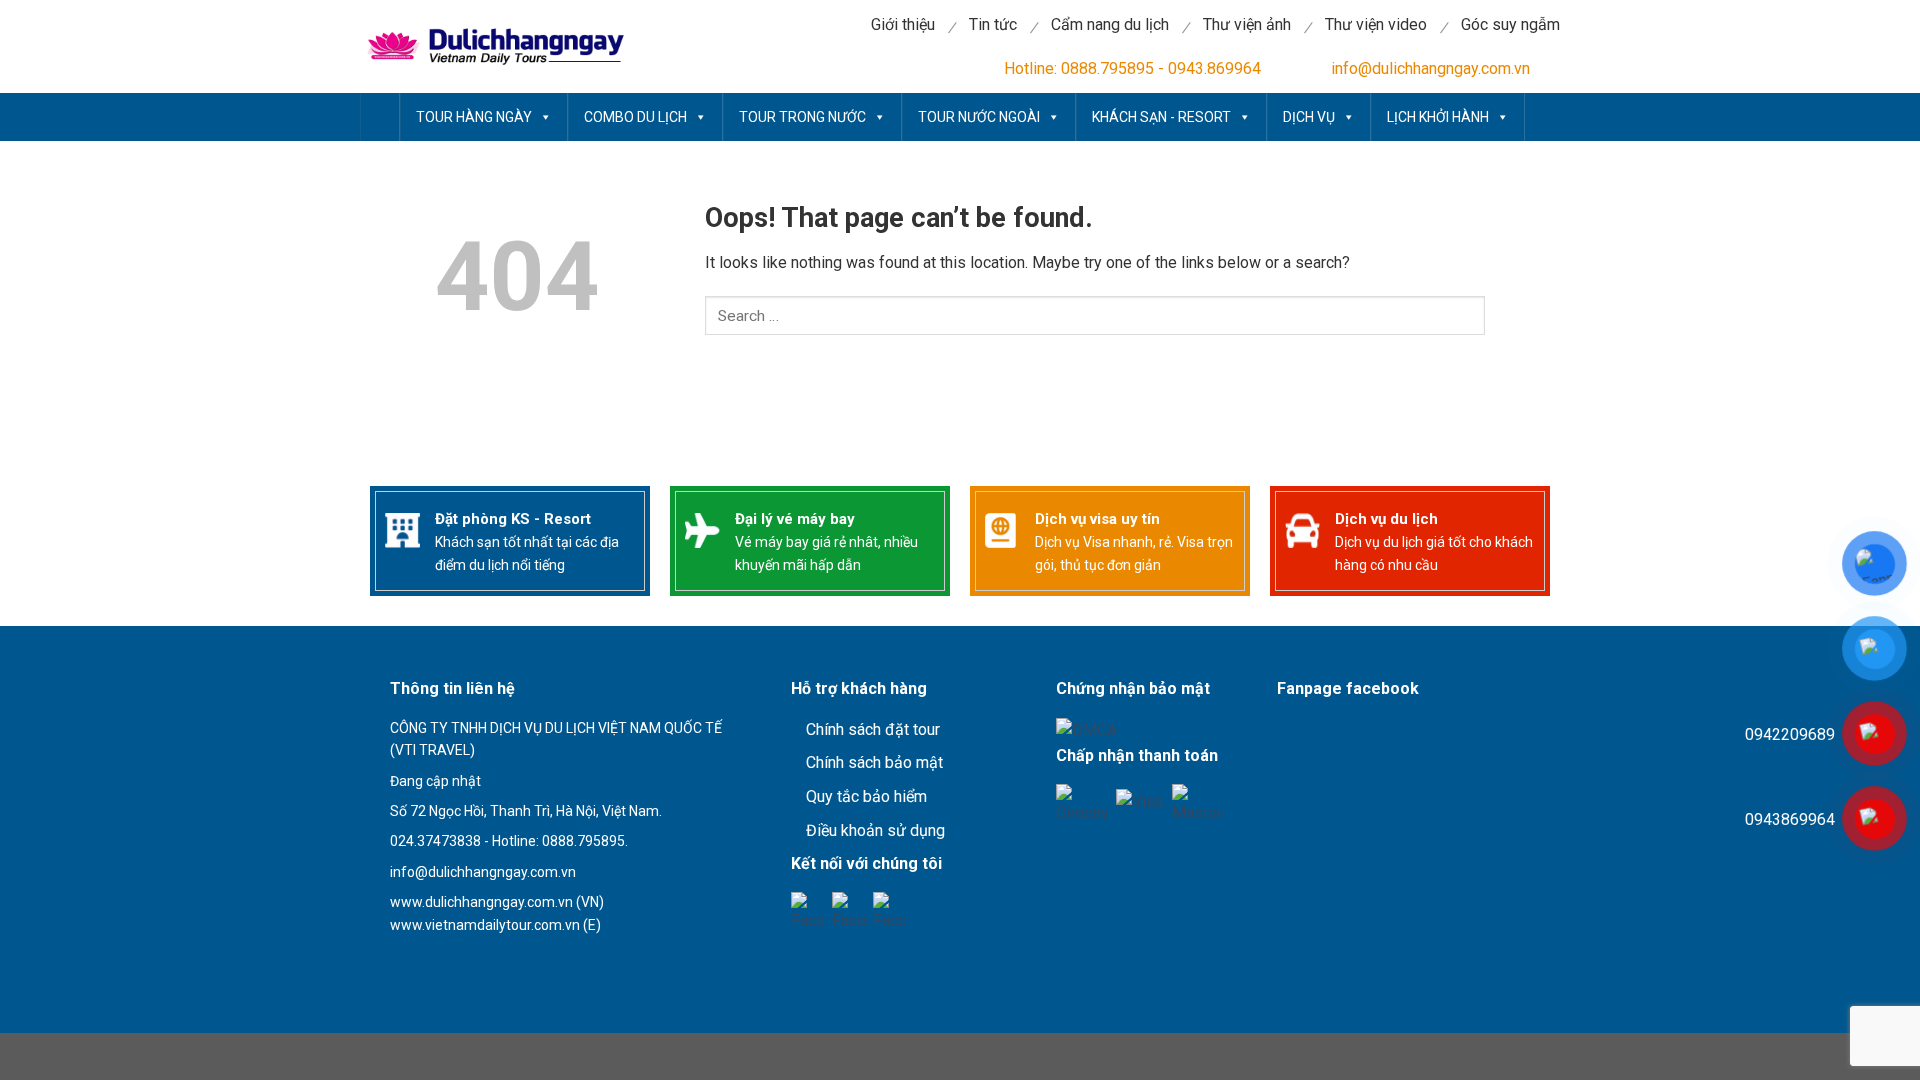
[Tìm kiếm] (754, 370)
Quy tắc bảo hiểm (866, 796)
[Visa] (1139, 801)
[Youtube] (849, 909)
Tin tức (993, 24)
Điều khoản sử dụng (875, 830)
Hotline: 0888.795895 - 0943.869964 (1132, 68)
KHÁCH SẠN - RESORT (1161, 117)
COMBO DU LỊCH (635, 117)
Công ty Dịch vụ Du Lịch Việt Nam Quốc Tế (380, 117)
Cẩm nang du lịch (1110, 24)
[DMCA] (1086, 729)
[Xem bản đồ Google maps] (474, 959)
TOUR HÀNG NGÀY (474, 117)
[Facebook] (808, 909)
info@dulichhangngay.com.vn (1430, 68)
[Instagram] (890, 909)
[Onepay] (1081, 801)
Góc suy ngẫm (1510, 24)
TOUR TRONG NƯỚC (802, 117)
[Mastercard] (1197, 801)
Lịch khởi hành (1438, 117)
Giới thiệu (903, 24)
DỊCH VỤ (1309, 117)
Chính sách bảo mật (874, 762)
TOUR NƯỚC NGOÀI (979, 117)
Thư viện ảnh (1247, 24)
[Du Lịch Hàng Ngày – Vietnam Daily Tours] (493, 46)
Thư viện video (1376, 24)
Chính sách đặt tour (873, 729)
